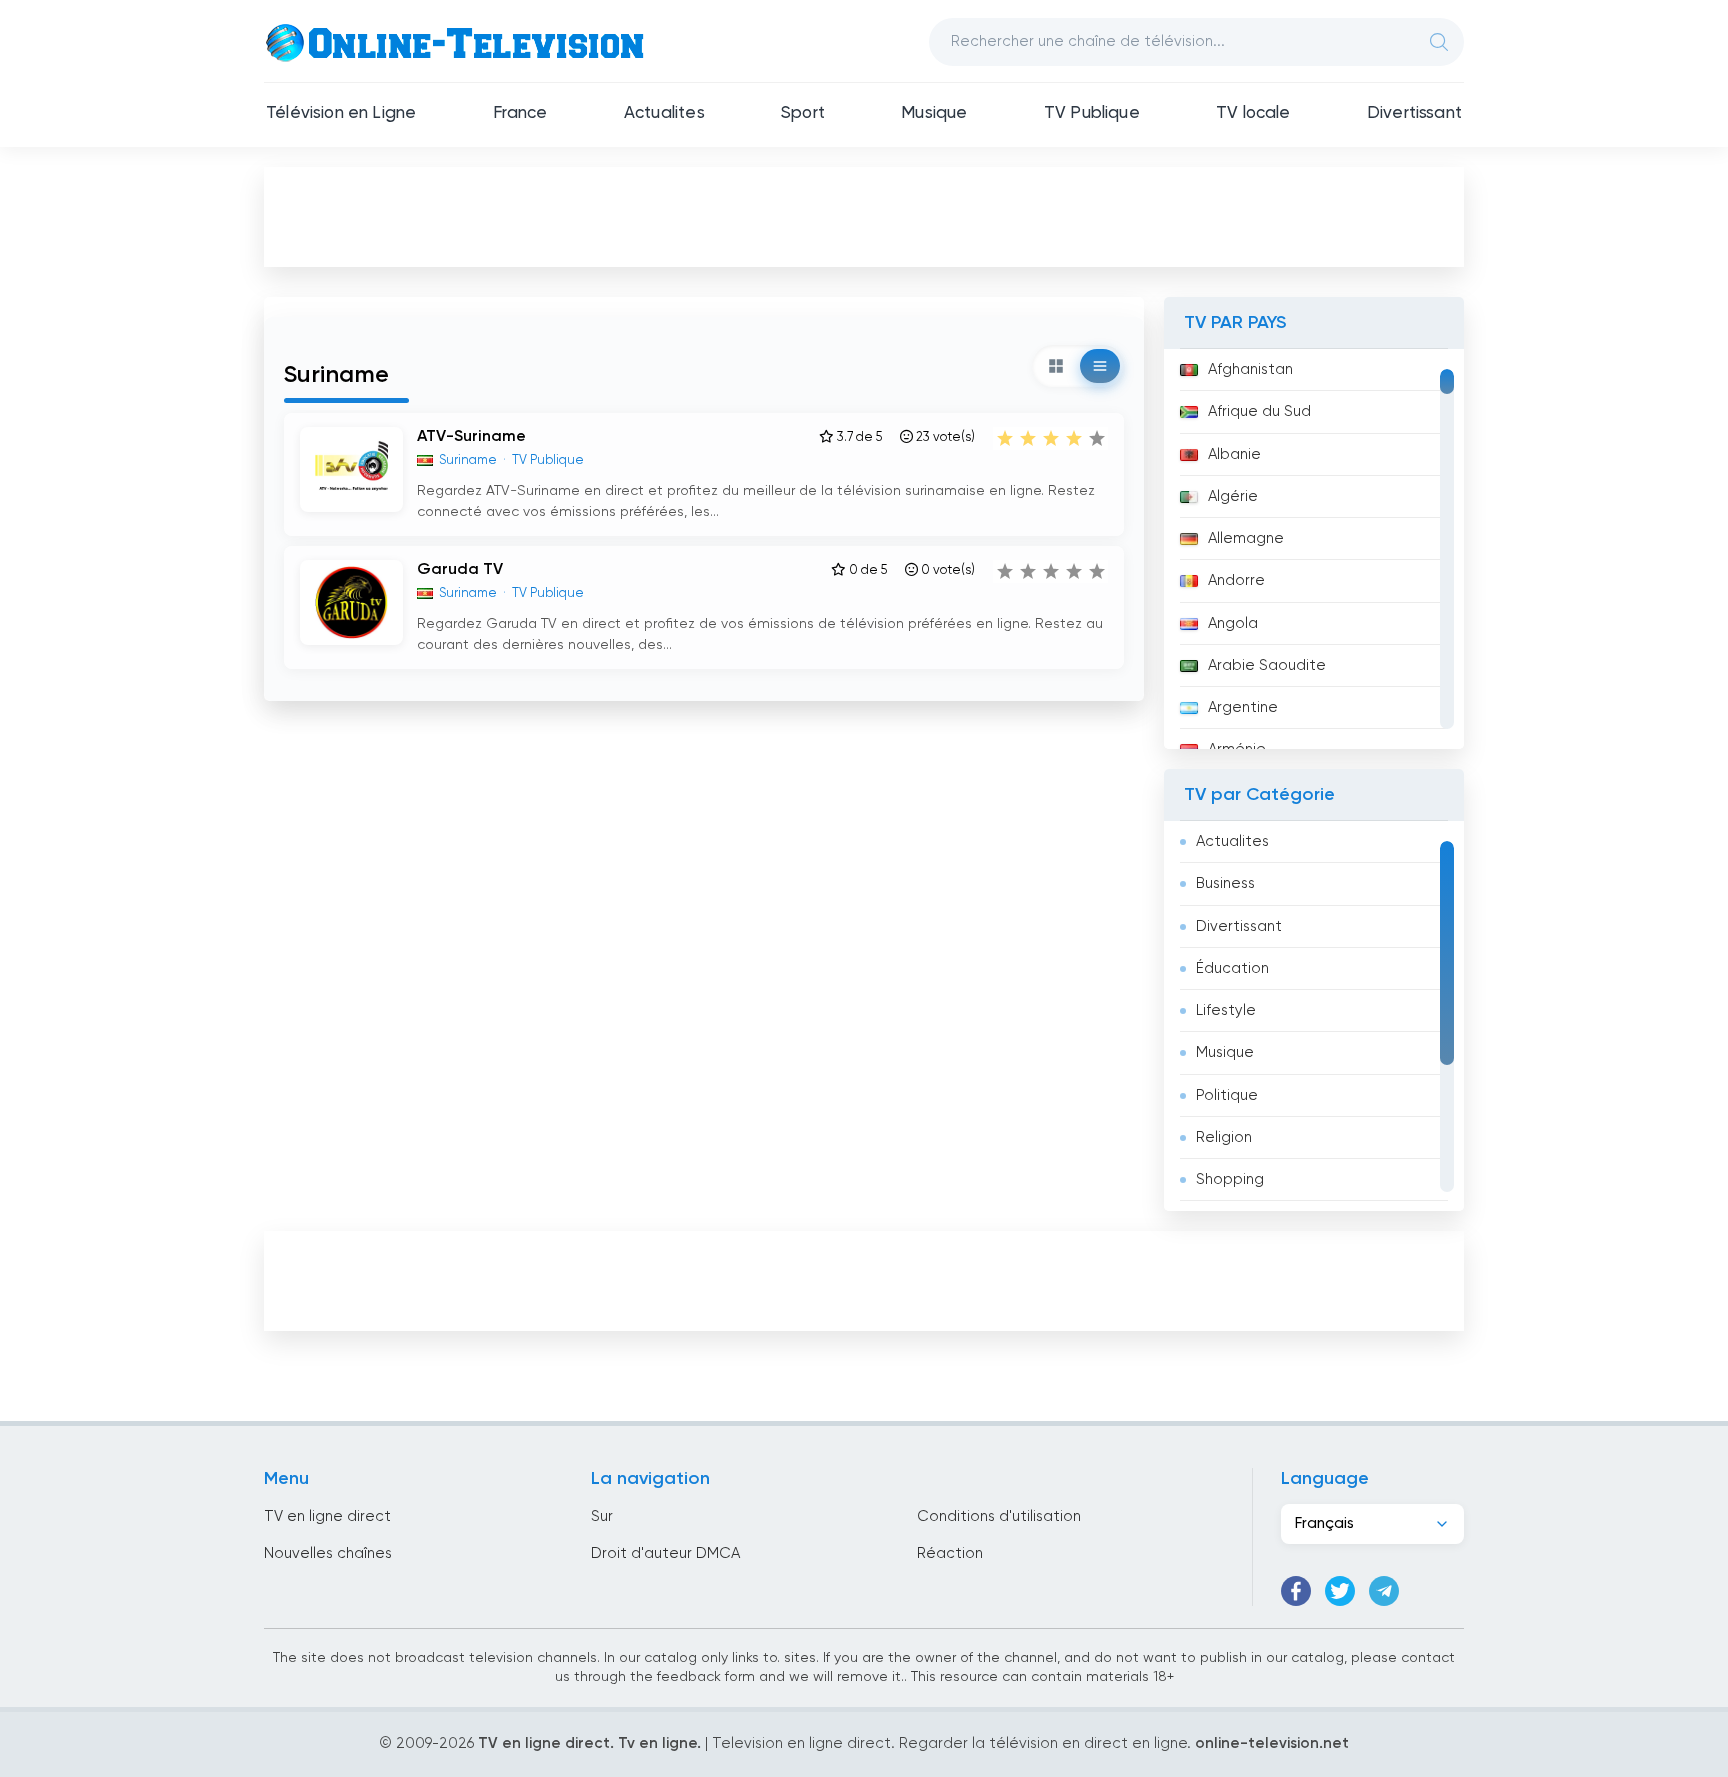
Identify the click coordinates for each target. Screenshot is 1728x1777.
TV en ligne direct (327, 1516)
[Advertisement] (864, 216)
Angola (1233, 623)
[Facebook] (1296, 1591)
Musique (934, 113)
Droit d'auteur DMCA (665, 1553)
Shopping (1230, 1179)
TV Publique (1092, 113)
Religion (1224, 1137)
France (520, 113)
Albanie (1234, 454)
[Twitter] (1340, 1591)
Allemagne (1246, 538)
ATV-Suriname (471, 437)
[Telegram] (1384, 1591)
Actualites (664, 113)
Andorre (1236, 580)
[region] (1314, 549)
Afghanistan (1250, 369)
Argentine (1243, 707)
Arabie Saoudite (1267, 665)
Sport (803, 113)
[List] (1100, 366)
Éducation (1232, 968)
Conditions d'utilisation (999, 1516)
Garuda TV (460, 570)
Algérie (1233, 496)
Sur (602, 1516)
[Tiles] (1056, 366)
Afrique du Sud (1259, 411)
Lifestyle (1226, 1010)
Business (1225, 883)
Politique (1227, 1095)
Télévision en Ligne (341, 113)
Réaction (950, 1553)
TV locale (1253, 113)
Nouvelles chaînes (328, 1553)
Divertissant (1414, 113)
